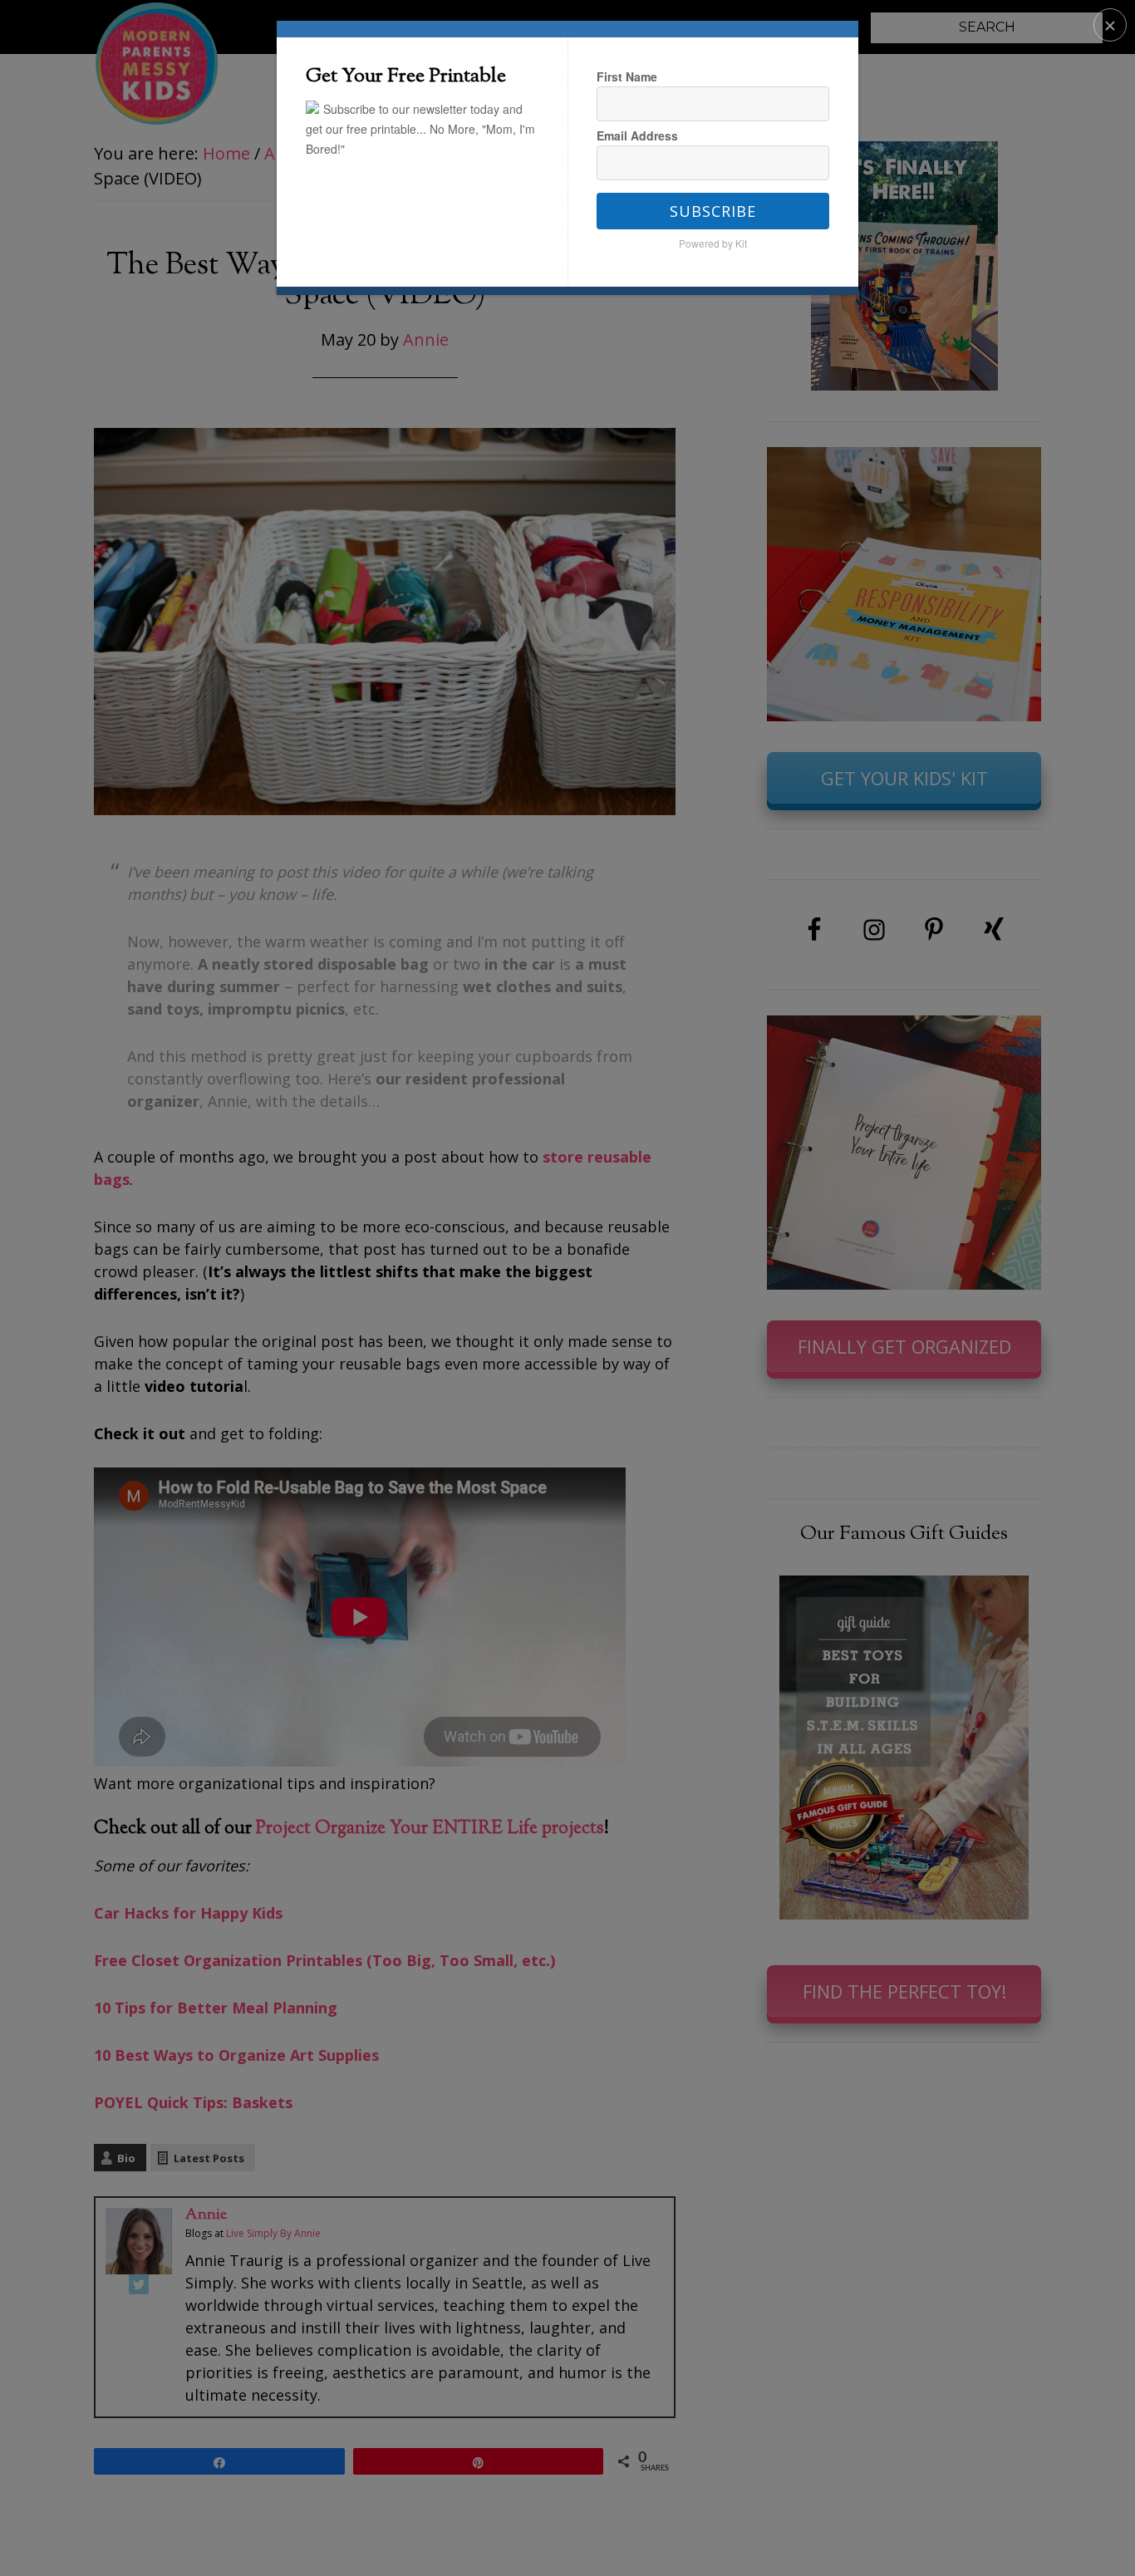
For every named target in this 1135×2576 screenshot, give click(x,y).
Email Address (637, 135)
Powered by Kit (713, 243)
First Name (627, 76)
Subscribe (713, 211)
